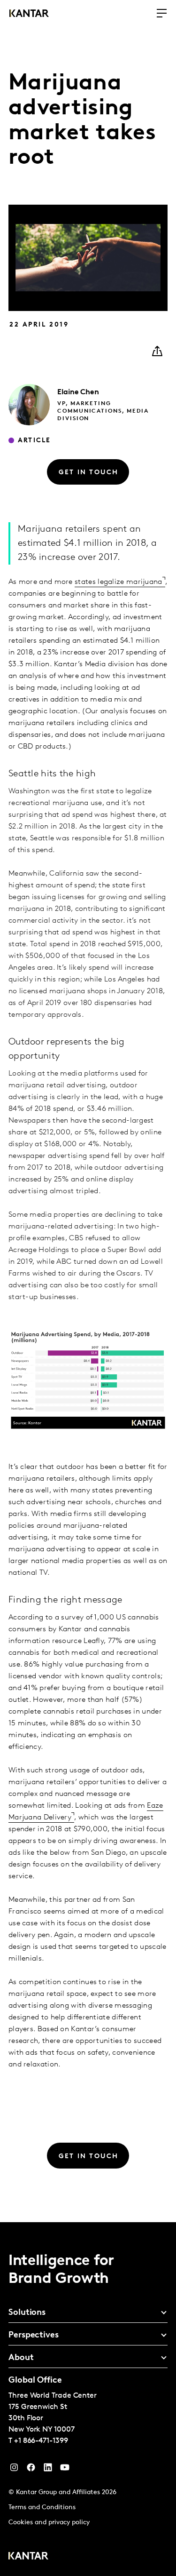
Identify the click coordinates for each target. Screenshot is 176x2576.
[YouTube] (48, 2470)
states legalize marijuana (119, 582)
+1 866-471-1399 (41, 2441)
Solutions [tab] (27, 2313)
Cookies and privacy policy (49, 2523)
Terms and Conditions (42, 2508)
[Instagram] (14, 2470)
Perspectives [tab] (34, 2336)
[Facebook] (31, 2470)
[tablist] (88, 2399)
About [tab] (21, 2358)
